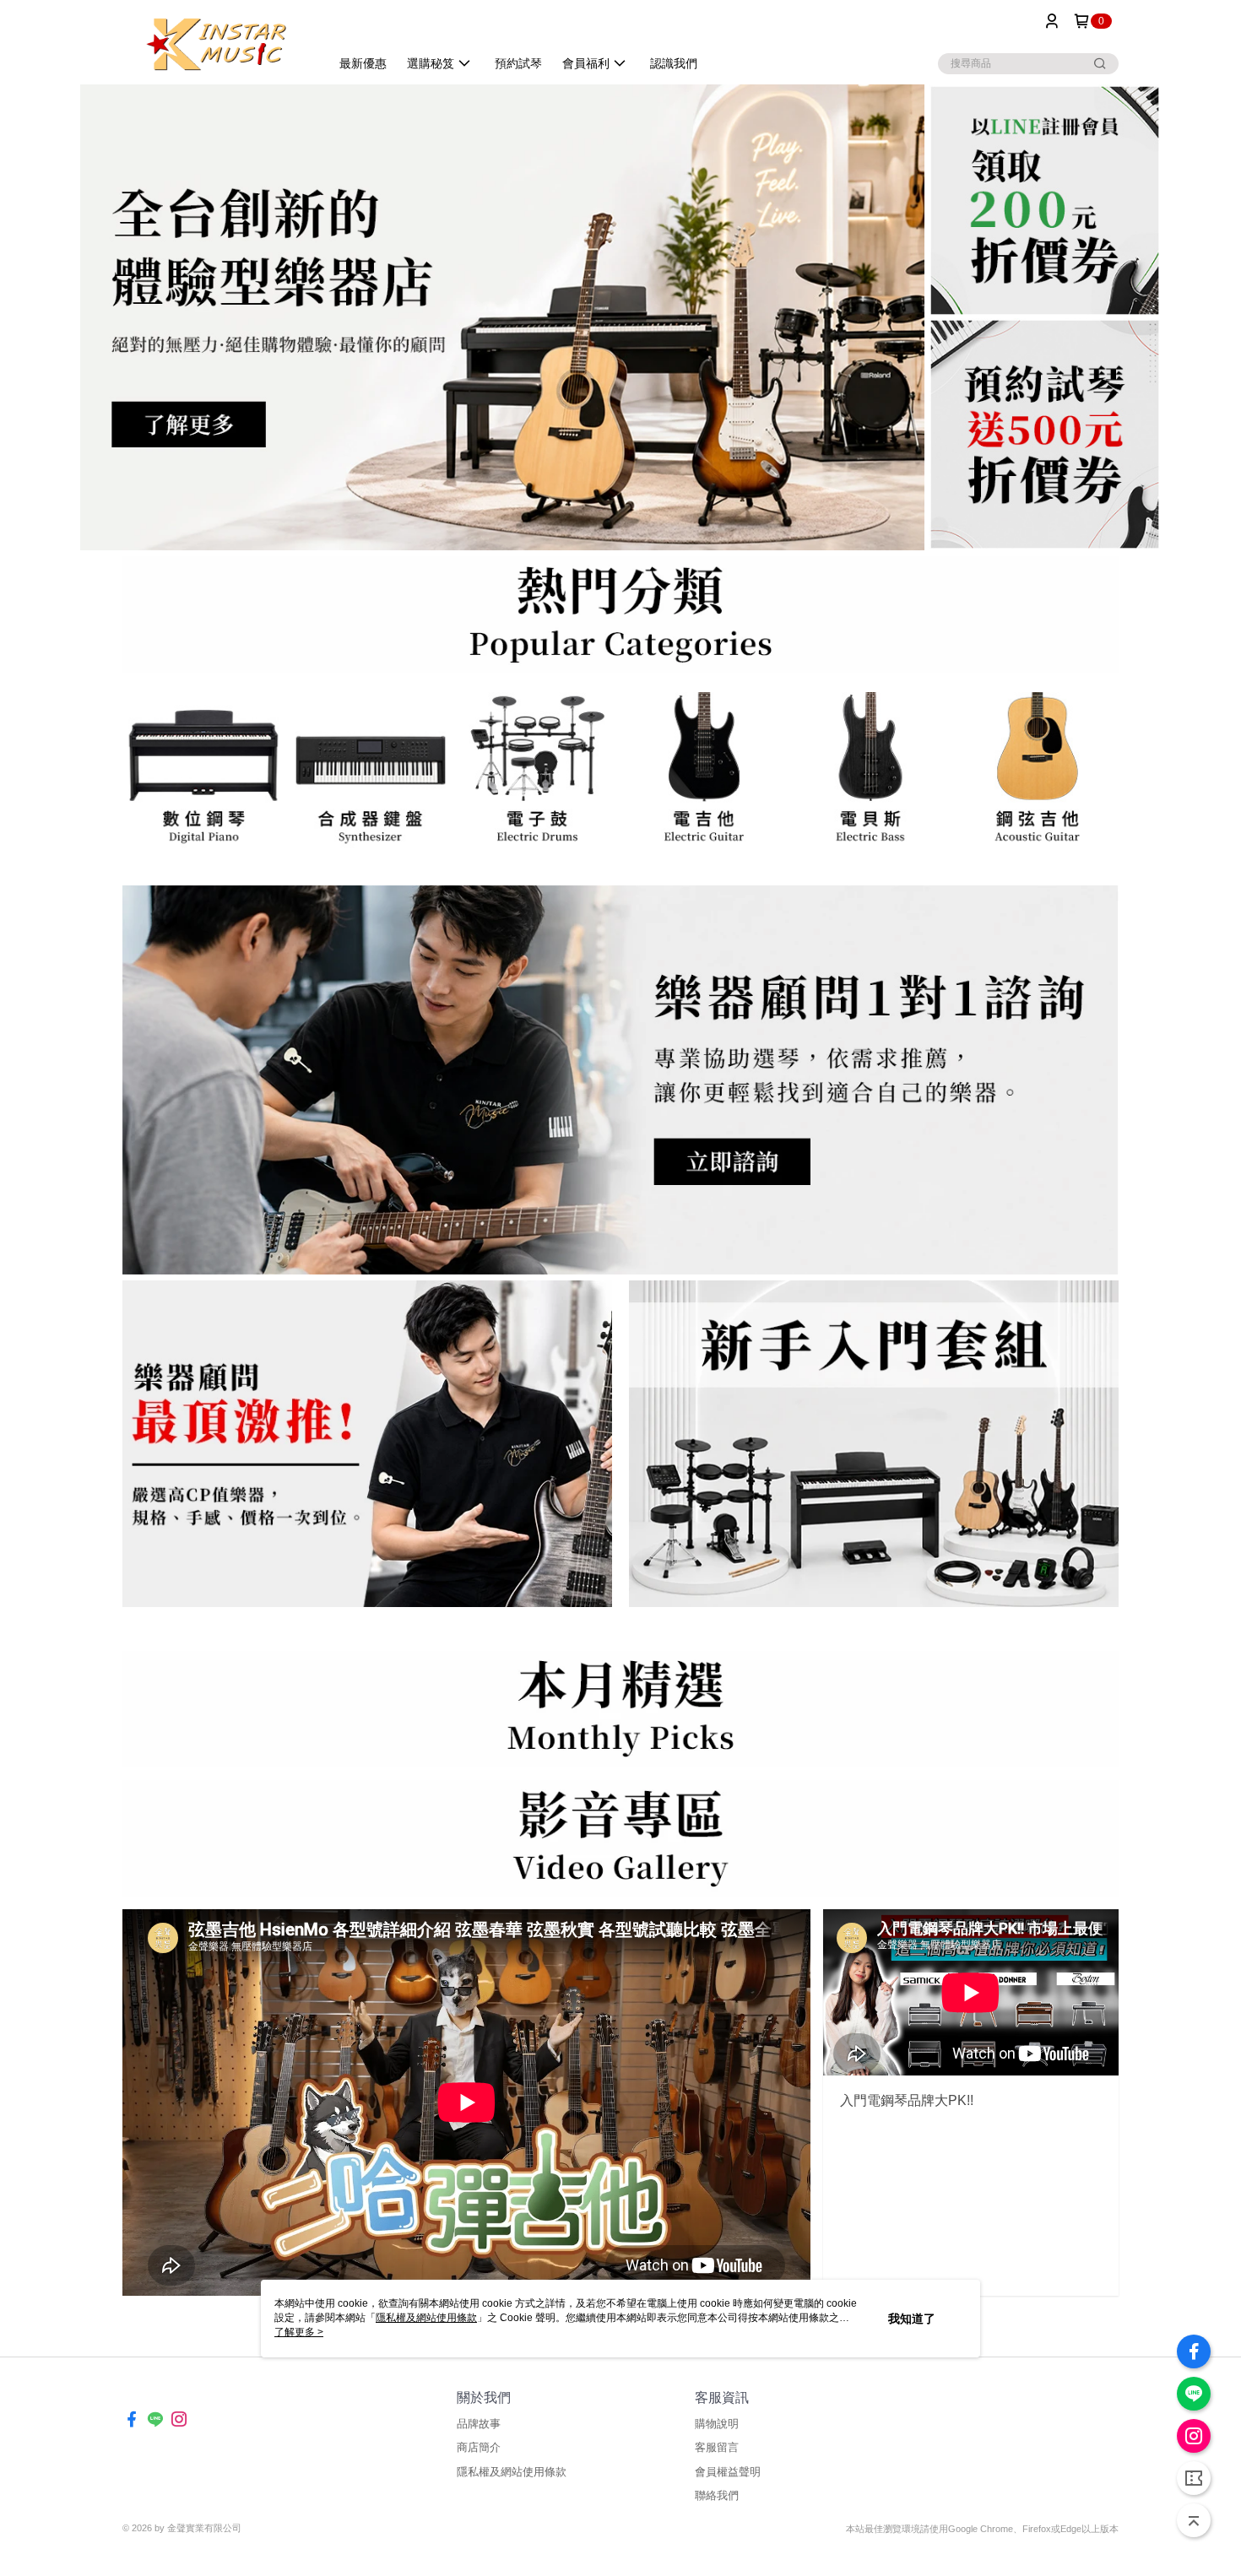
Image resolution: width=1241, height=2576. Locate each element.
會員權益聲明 (728, 2472)
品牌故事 (479, 2424)
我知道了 (912, 2319)
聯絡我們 (717, 2495)
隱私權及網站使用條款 (512, 2472)
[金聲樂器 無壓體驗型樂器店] (216, 44)
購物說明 (717, 2424)
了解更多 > (299, 2332)
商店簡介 (479, 2447)
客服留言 (717, 2447)
